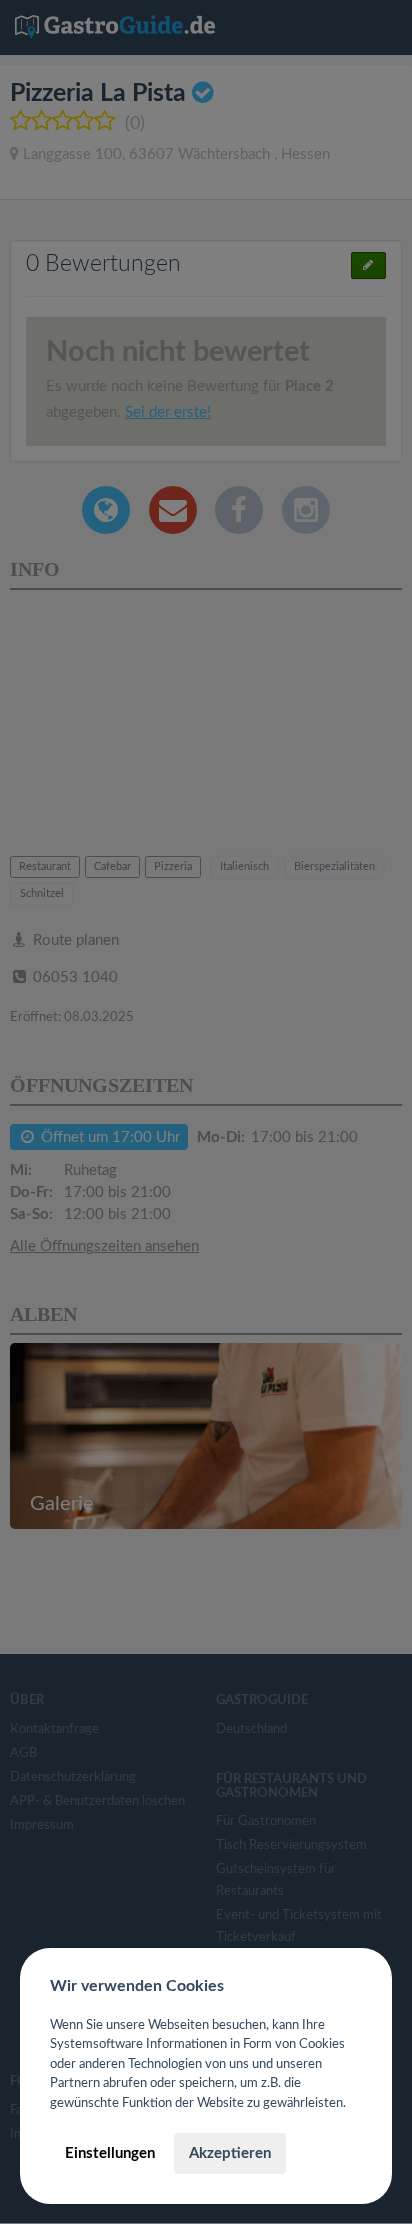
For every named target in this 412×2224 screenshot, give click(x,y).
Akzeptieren (230, 2153)
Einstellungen (110, 2153)
